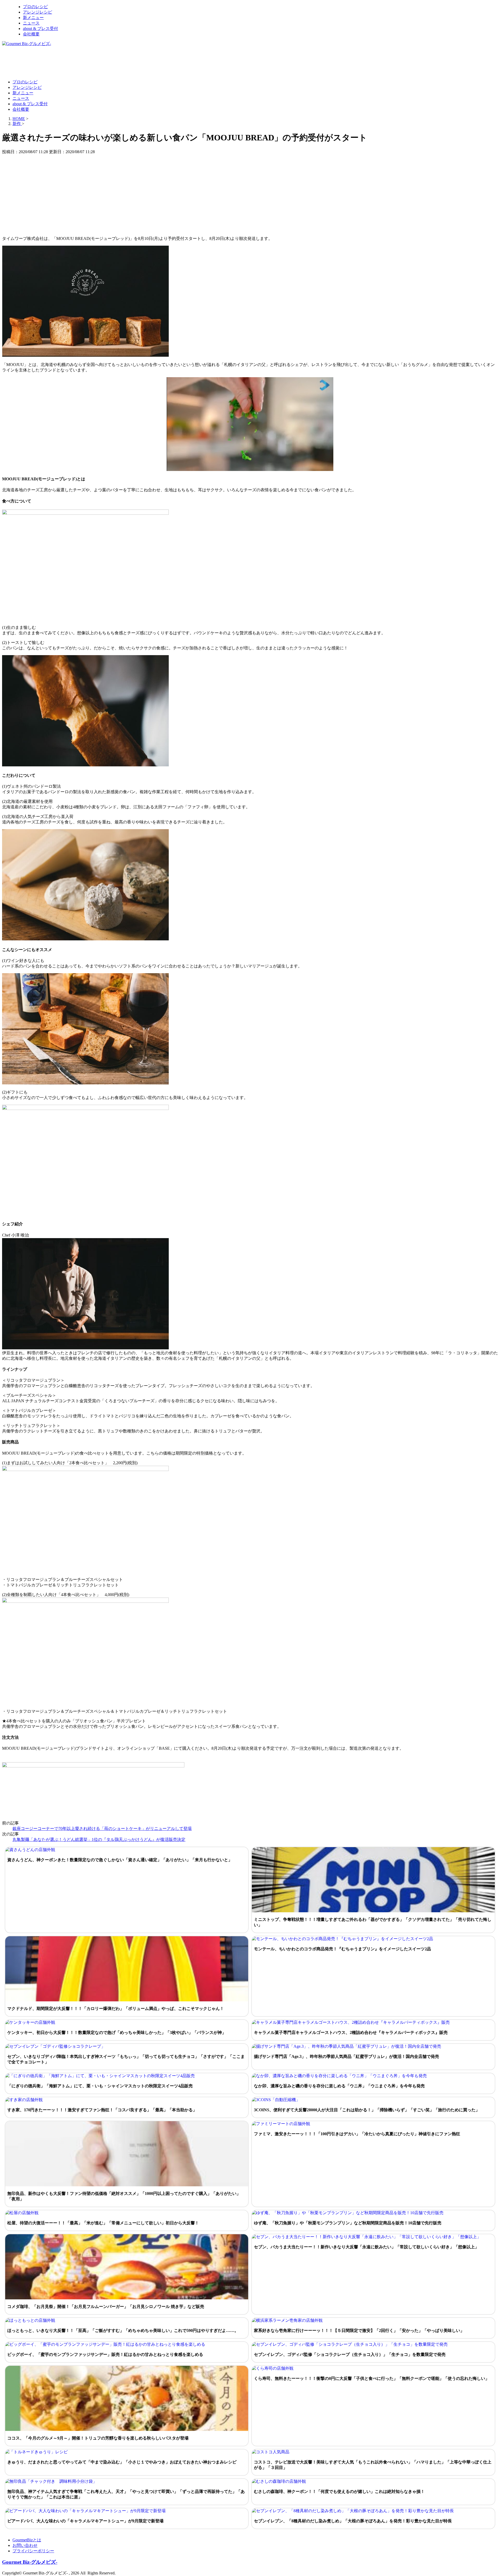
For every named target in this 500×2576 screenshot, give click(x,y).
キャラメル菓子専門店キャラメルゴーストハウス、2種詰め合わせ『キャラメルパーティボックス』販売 (351, 2032)
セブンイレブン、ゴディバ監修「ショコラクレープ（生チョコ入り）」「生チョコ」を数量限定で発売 (350, 2354)
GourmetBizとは (27, 2540)
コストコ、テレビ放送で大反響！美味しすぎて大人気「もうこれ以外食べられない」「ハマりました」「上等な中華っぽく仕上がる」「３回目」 (373, 2465)
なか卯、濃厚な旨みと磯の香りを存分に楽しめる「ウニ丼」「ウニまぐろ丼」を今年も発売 (339, 2086)
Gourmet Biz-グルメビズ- (30, 2562)
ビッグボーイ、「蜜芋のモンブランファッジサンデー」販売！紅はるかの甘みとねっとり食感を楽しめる (105, 2354)
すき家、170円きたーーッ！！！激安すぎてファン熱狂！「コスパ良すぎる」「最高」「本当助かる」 (102, 2110)
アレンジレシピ (37, 12)
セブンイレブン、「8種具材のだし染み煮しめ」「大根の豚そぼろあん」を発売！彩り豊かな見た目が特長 (353, 2521)
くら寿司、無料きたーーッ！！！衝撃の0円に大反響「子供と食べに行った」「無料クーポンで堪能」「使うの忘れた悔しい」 (372, 2378)
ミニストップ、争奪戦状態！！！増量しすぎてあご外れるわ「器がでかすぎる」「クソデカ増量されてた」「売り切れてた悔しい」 (373, 1922)
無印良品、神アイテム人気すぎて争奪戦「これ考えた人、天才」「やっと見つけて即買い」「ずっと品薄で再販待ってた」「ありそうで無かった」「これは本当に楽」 (126, 2494)
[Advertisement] (97, 63)
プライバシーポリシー (33, 2551)
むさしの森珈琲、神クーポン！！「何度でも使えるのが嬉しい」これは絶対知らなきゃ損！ (339, 2491)
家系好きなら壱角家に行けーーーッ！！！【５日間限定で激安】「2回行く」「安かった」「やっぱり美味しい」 (359, 2330)
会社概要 (31, 34)
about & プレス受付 (40, 29)
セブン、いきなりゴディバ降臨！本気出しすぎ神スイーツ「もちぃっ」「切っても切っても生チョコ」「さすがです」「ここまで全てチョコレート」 (126, 2059)
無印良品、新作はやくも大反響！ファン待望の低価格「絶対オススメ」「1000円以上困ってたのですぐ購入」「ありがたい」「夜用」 (124, 2196)
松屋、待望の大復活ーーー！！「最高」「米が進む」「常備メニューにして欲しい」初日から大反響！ (103, 2223)
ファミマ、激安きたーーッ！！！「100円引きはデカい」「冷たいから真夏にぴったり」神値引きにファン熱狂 (357, 2134)
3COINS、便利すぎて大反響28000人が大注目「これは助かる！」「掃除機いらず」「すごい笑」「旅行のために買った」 (367, 2110)
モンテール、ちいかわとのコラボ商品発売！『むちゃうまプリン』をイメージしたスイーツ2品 (342, 1949)
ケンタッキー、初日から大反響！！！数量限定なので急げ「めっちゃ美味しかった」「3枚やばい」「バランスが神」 (117, 2032)
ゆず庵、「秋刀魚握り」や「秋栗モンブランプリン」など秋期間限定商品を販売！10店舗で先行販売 (348, 2223)
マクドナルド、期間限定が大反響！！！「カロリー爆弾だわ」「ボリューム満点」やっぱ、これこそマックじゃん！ (116, 2009)
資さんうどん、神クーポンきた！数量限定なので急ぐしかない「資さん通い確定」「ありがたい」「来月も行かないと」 (120, 1860)
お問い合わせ (25, 2545)
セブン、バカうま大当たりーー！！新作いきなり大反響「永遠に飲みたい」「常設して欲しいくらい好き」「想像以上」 (366, 2247)
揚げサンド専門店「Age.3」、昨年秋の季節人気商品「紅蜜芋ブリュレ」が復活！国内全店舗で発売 (346, 2056)
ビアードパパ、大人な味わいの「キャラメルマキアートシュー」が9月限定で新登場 (85, 2521)
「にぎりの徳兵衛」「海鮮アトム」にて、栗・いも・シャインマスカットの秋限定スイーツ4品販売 (100, 2086)
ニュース (31, 23)
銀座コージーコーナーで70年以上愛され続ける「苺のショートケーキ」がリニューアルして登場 (102, 1829)
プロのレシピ (35, 7)
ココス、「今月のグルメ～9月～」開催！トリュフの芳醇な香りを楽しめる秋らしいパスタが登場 (98, 2438)
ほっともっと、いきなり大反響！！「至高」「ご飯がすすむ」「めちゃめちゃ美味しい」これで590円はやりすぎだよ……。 (123, 2330)
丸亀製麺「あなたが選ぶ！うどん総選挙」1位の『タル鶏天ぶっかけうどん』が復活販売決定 (99, 1839)
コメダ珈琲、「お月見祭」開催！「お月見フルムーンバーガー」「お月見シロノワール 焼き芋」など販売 (106, 2307)
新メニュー (33, 18)
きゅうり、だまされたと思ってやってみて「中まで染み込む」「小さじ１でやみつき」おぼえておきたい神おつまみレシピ (122, 2462)
